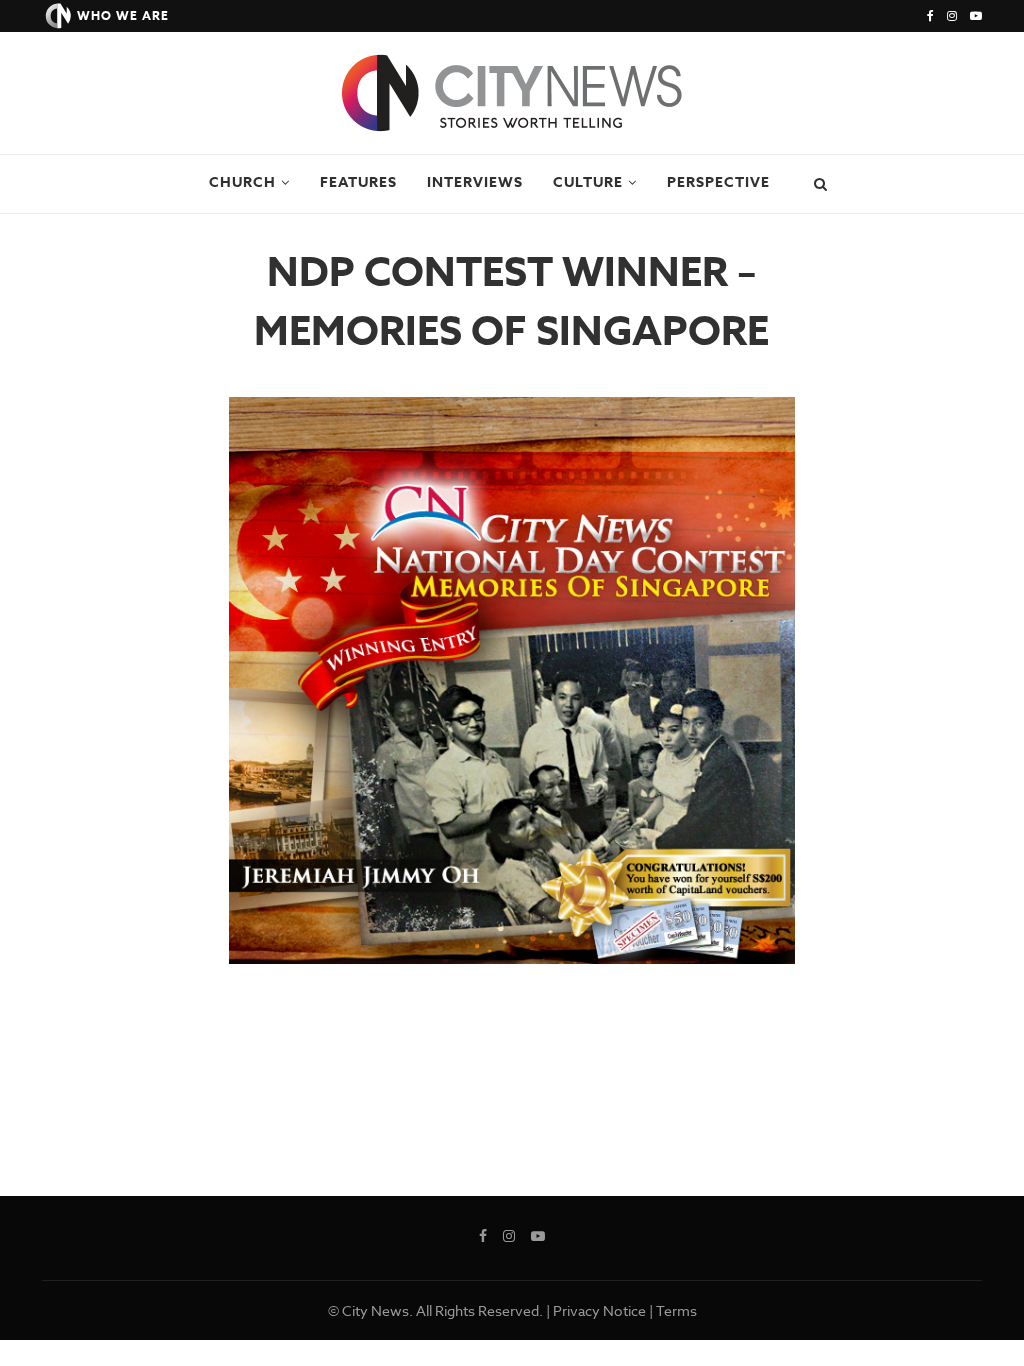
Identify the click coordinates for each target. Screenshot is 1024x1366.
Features (358, 182)
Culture (588, 182)
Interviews (475, 182)
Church (242, 182)
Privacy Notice (599, 1310)
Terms (676, 1310)
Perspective (718, 182)
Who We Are (123, 15)
